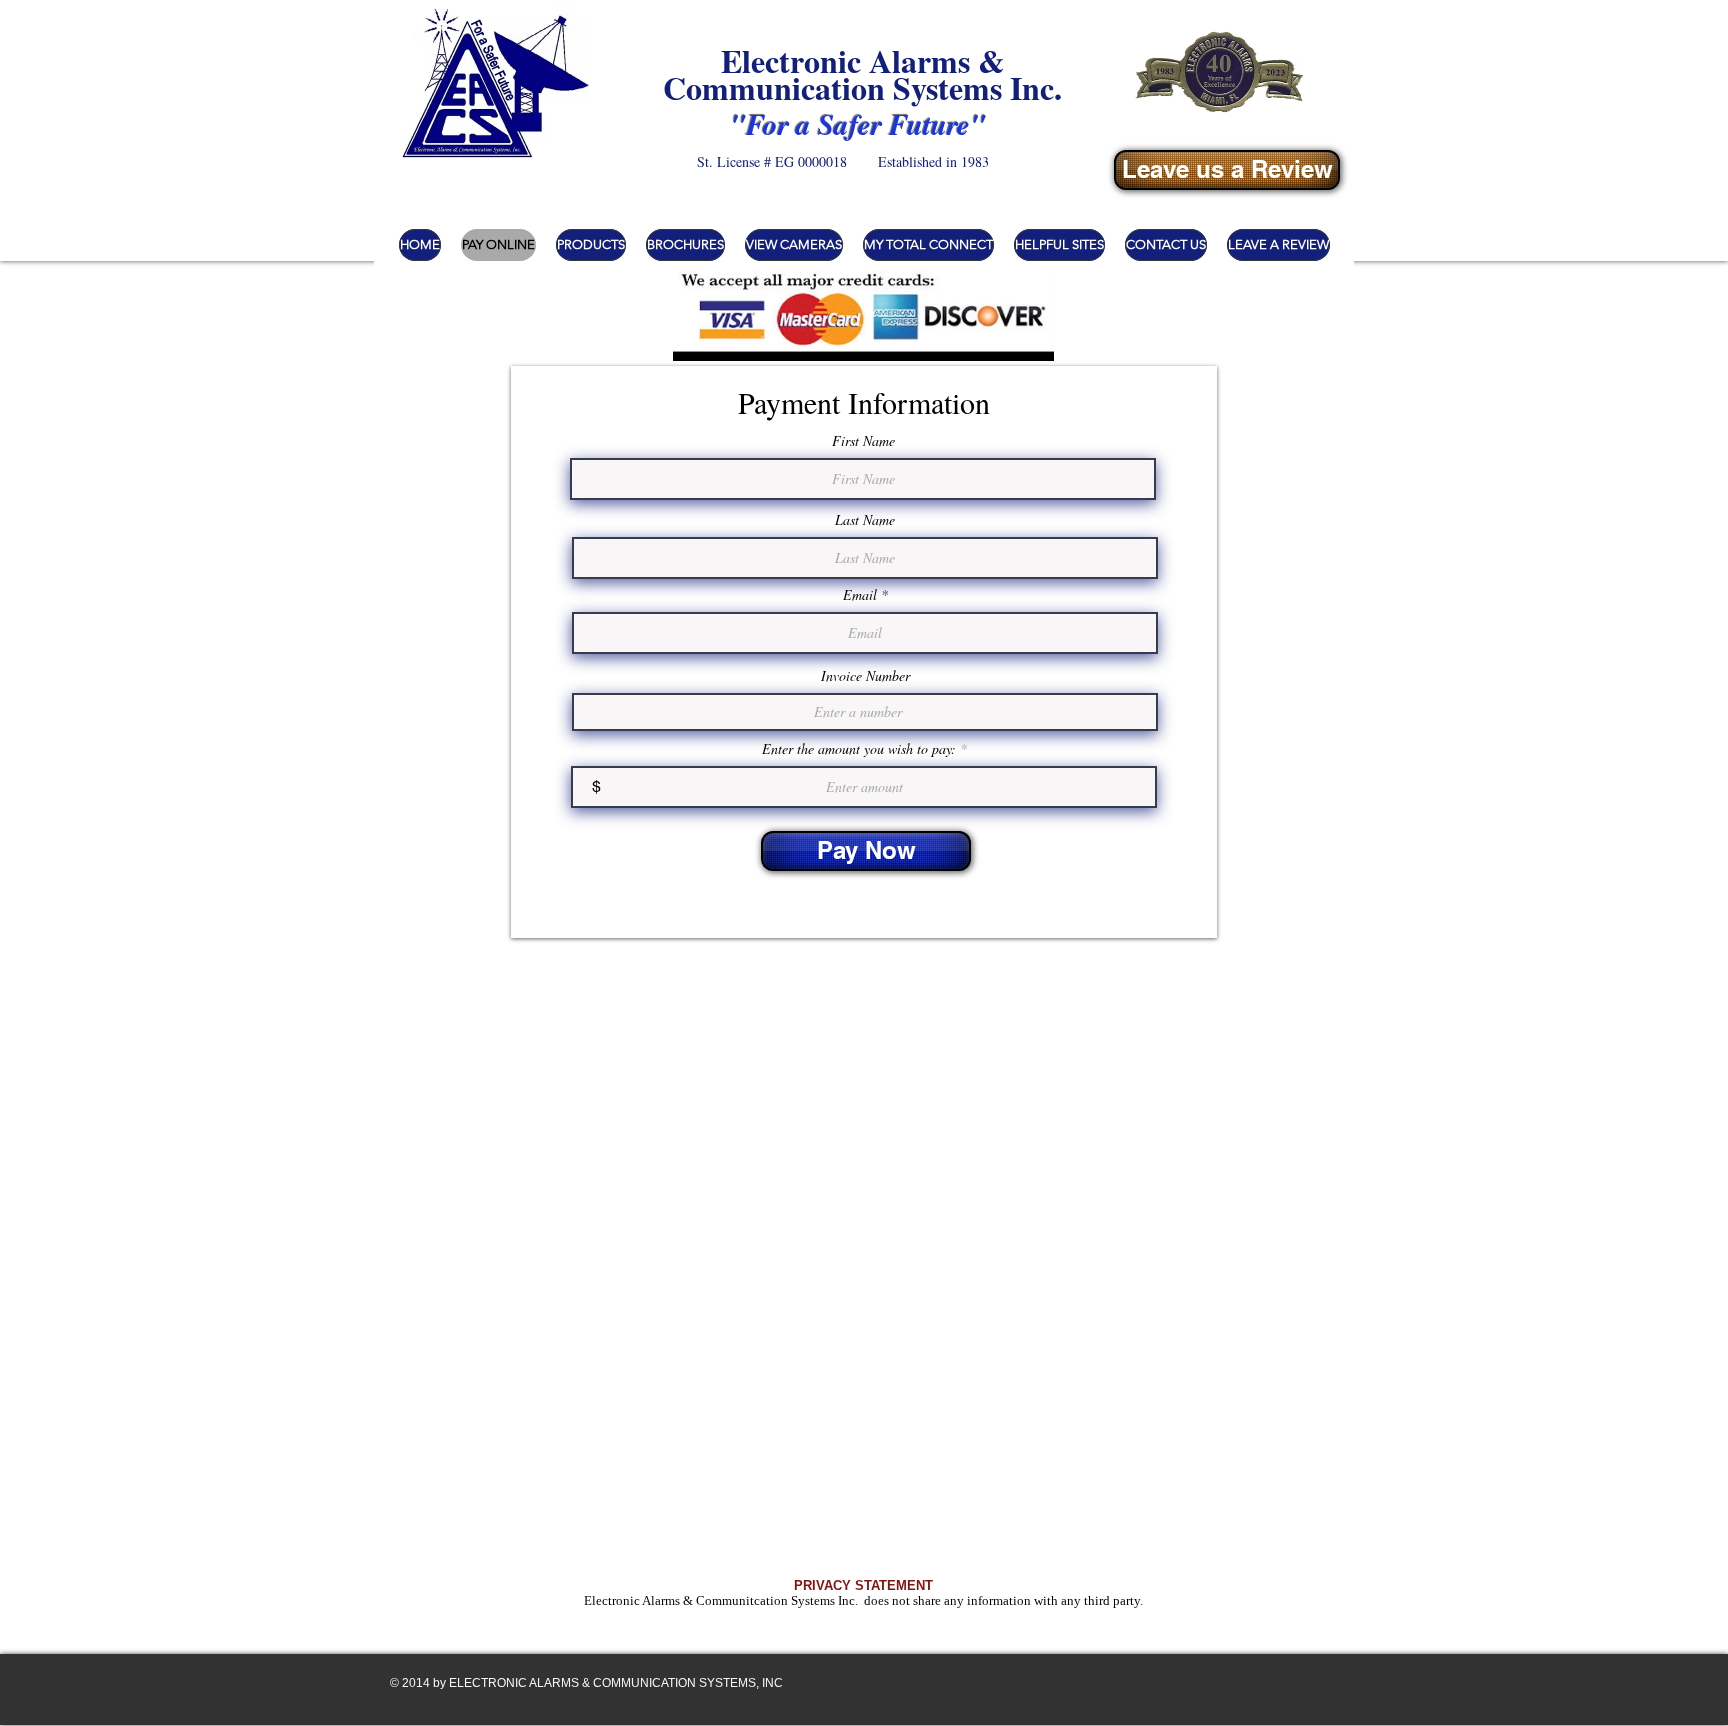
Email (860, 595)
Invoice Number (865, 676)
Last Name (865, 520)
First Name (863, 441)
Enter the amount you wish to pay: (859, 749)
